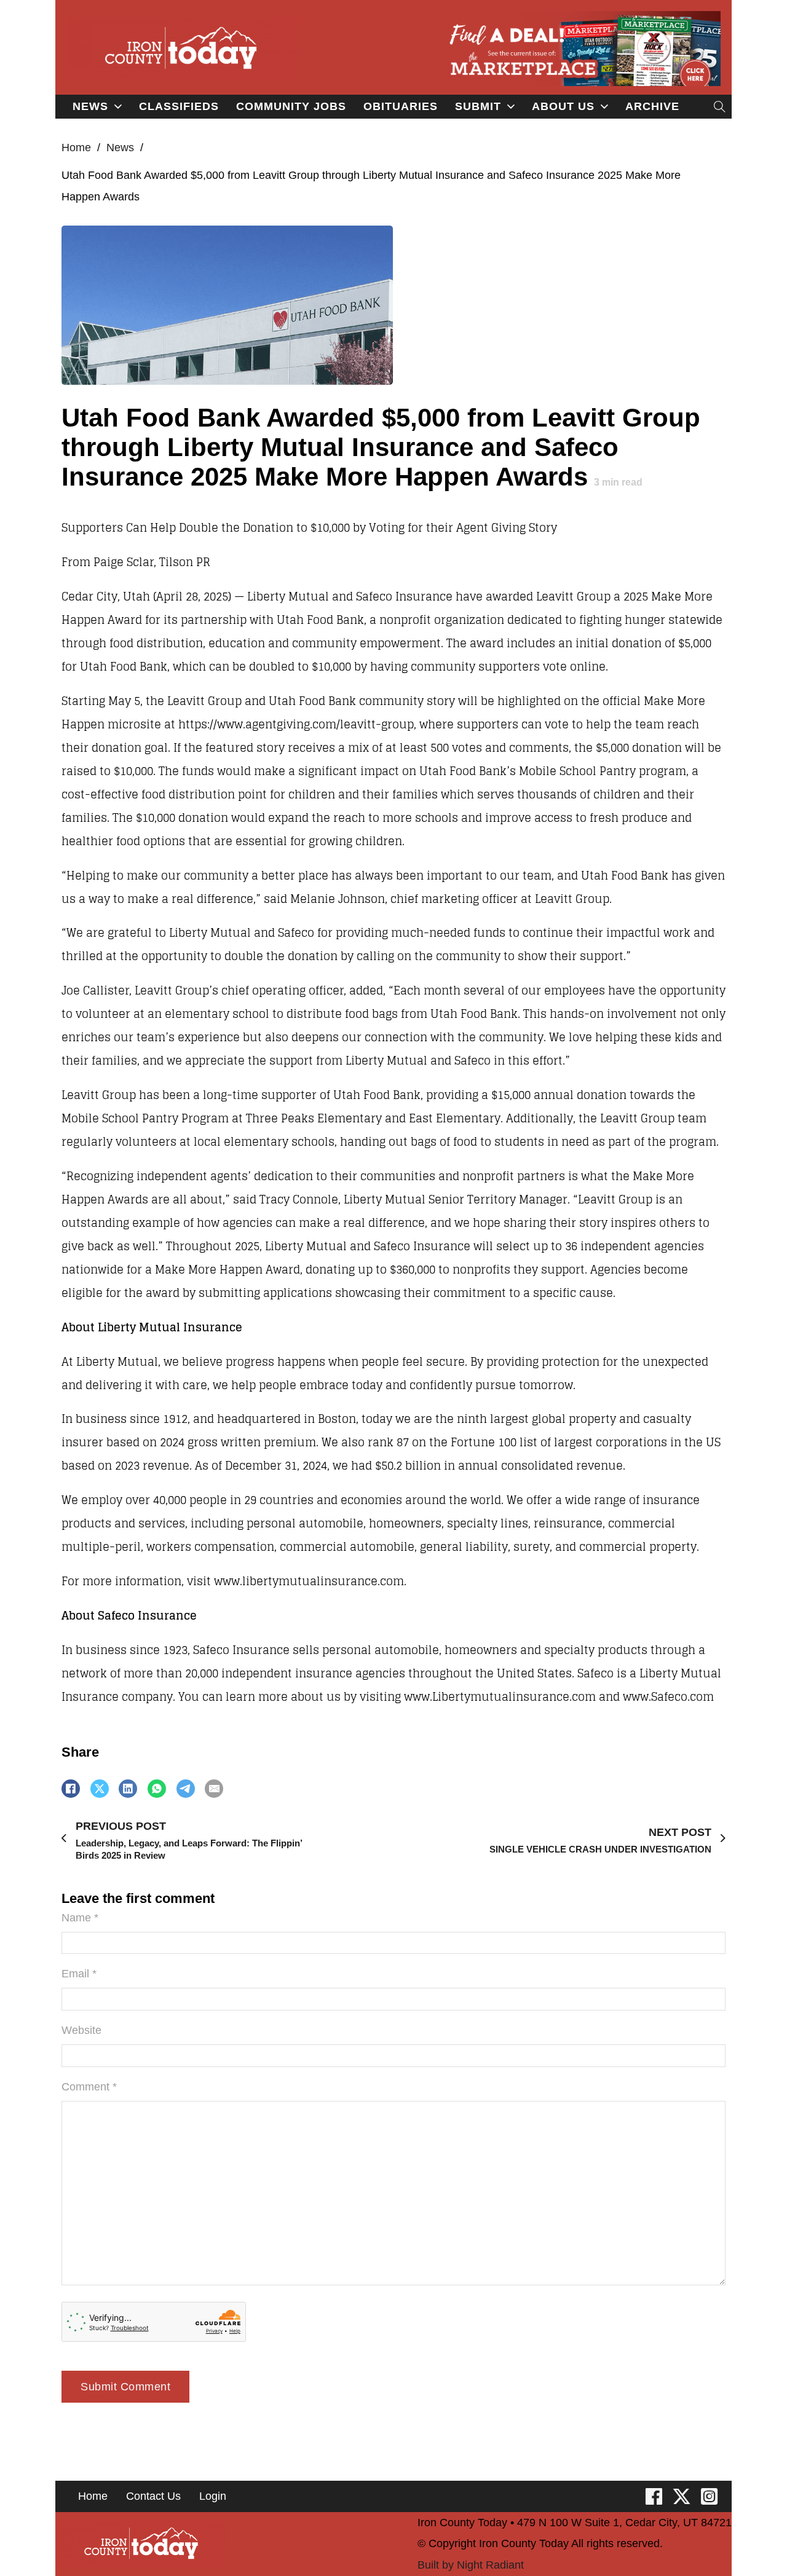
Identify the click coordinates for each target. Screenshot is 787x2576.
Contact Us (153, 2496)
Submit (478, 106)
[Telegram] (186, 1789)
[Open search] (720, 107)
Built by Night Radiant (471, 2565)
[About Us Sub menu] (604, 107)
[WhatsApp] (157, 1789)
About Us (563, 106)
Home (76, 148)
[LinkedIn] (128, 1789)
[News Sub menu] (118, 107)
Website (81, 2030)
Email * (79, 1974)
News (90, 106)
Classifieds (179, 106)
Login (213, 2496)
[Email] (214, 1789)
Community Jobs (291, 106)
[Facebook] (71, 1789)
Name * (80, 1918)
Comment (89, 2087)
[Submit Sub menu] (511, 107)
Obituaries (401, 106)
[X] (100, 1789)
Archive (652, 106)
